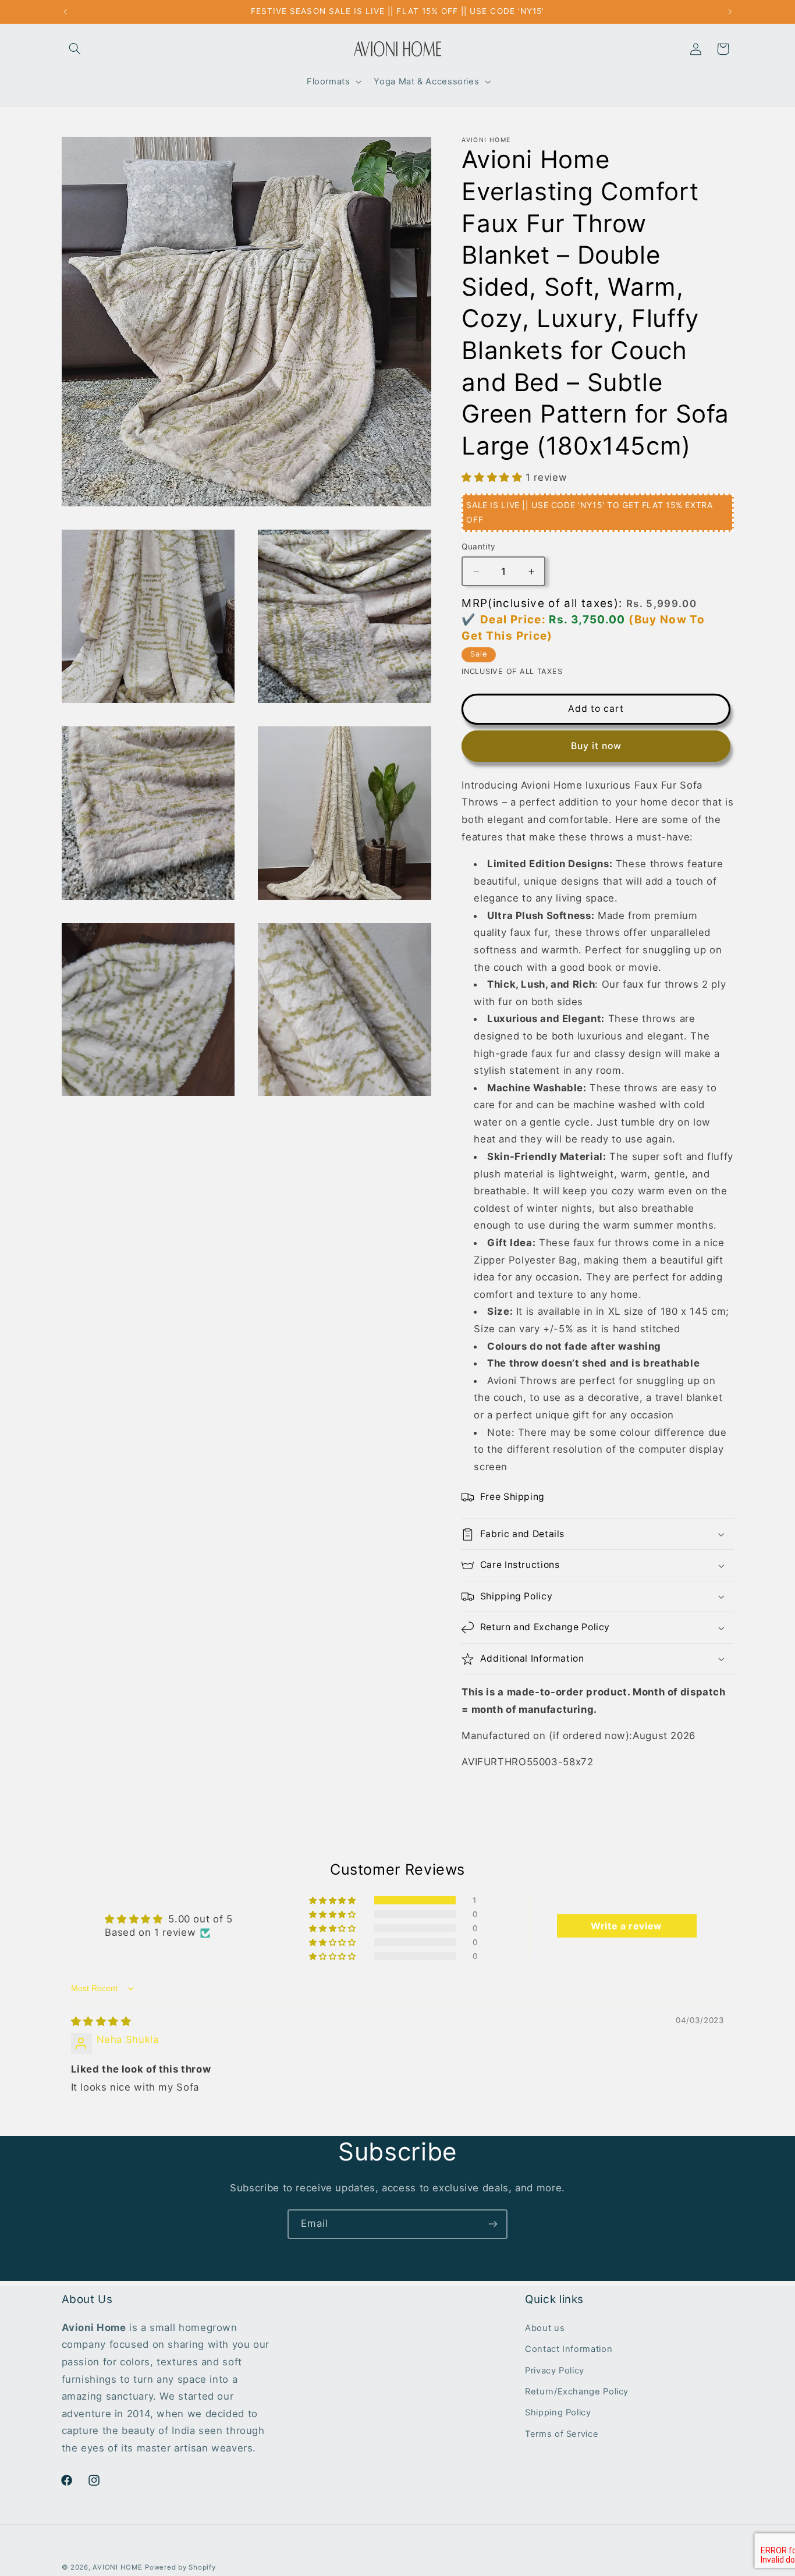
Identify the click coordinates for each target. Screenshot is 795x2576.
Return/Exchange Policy (577, 2392)
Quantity (478, 547)
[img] (101, 2021)
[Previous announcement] (65, 12)
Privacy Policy (555, 2371)
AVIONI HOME (117, 2567)
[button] (75, 49)
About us (545, 2328)
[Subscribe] (493, 2224)
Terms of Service (562, 2434)
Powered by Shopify (180, 2567)
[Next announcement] (730, 12)
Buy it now (597, 746)
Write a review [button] (627, 1926)
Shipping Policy (558, 2412)
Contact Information (569, 2349)
